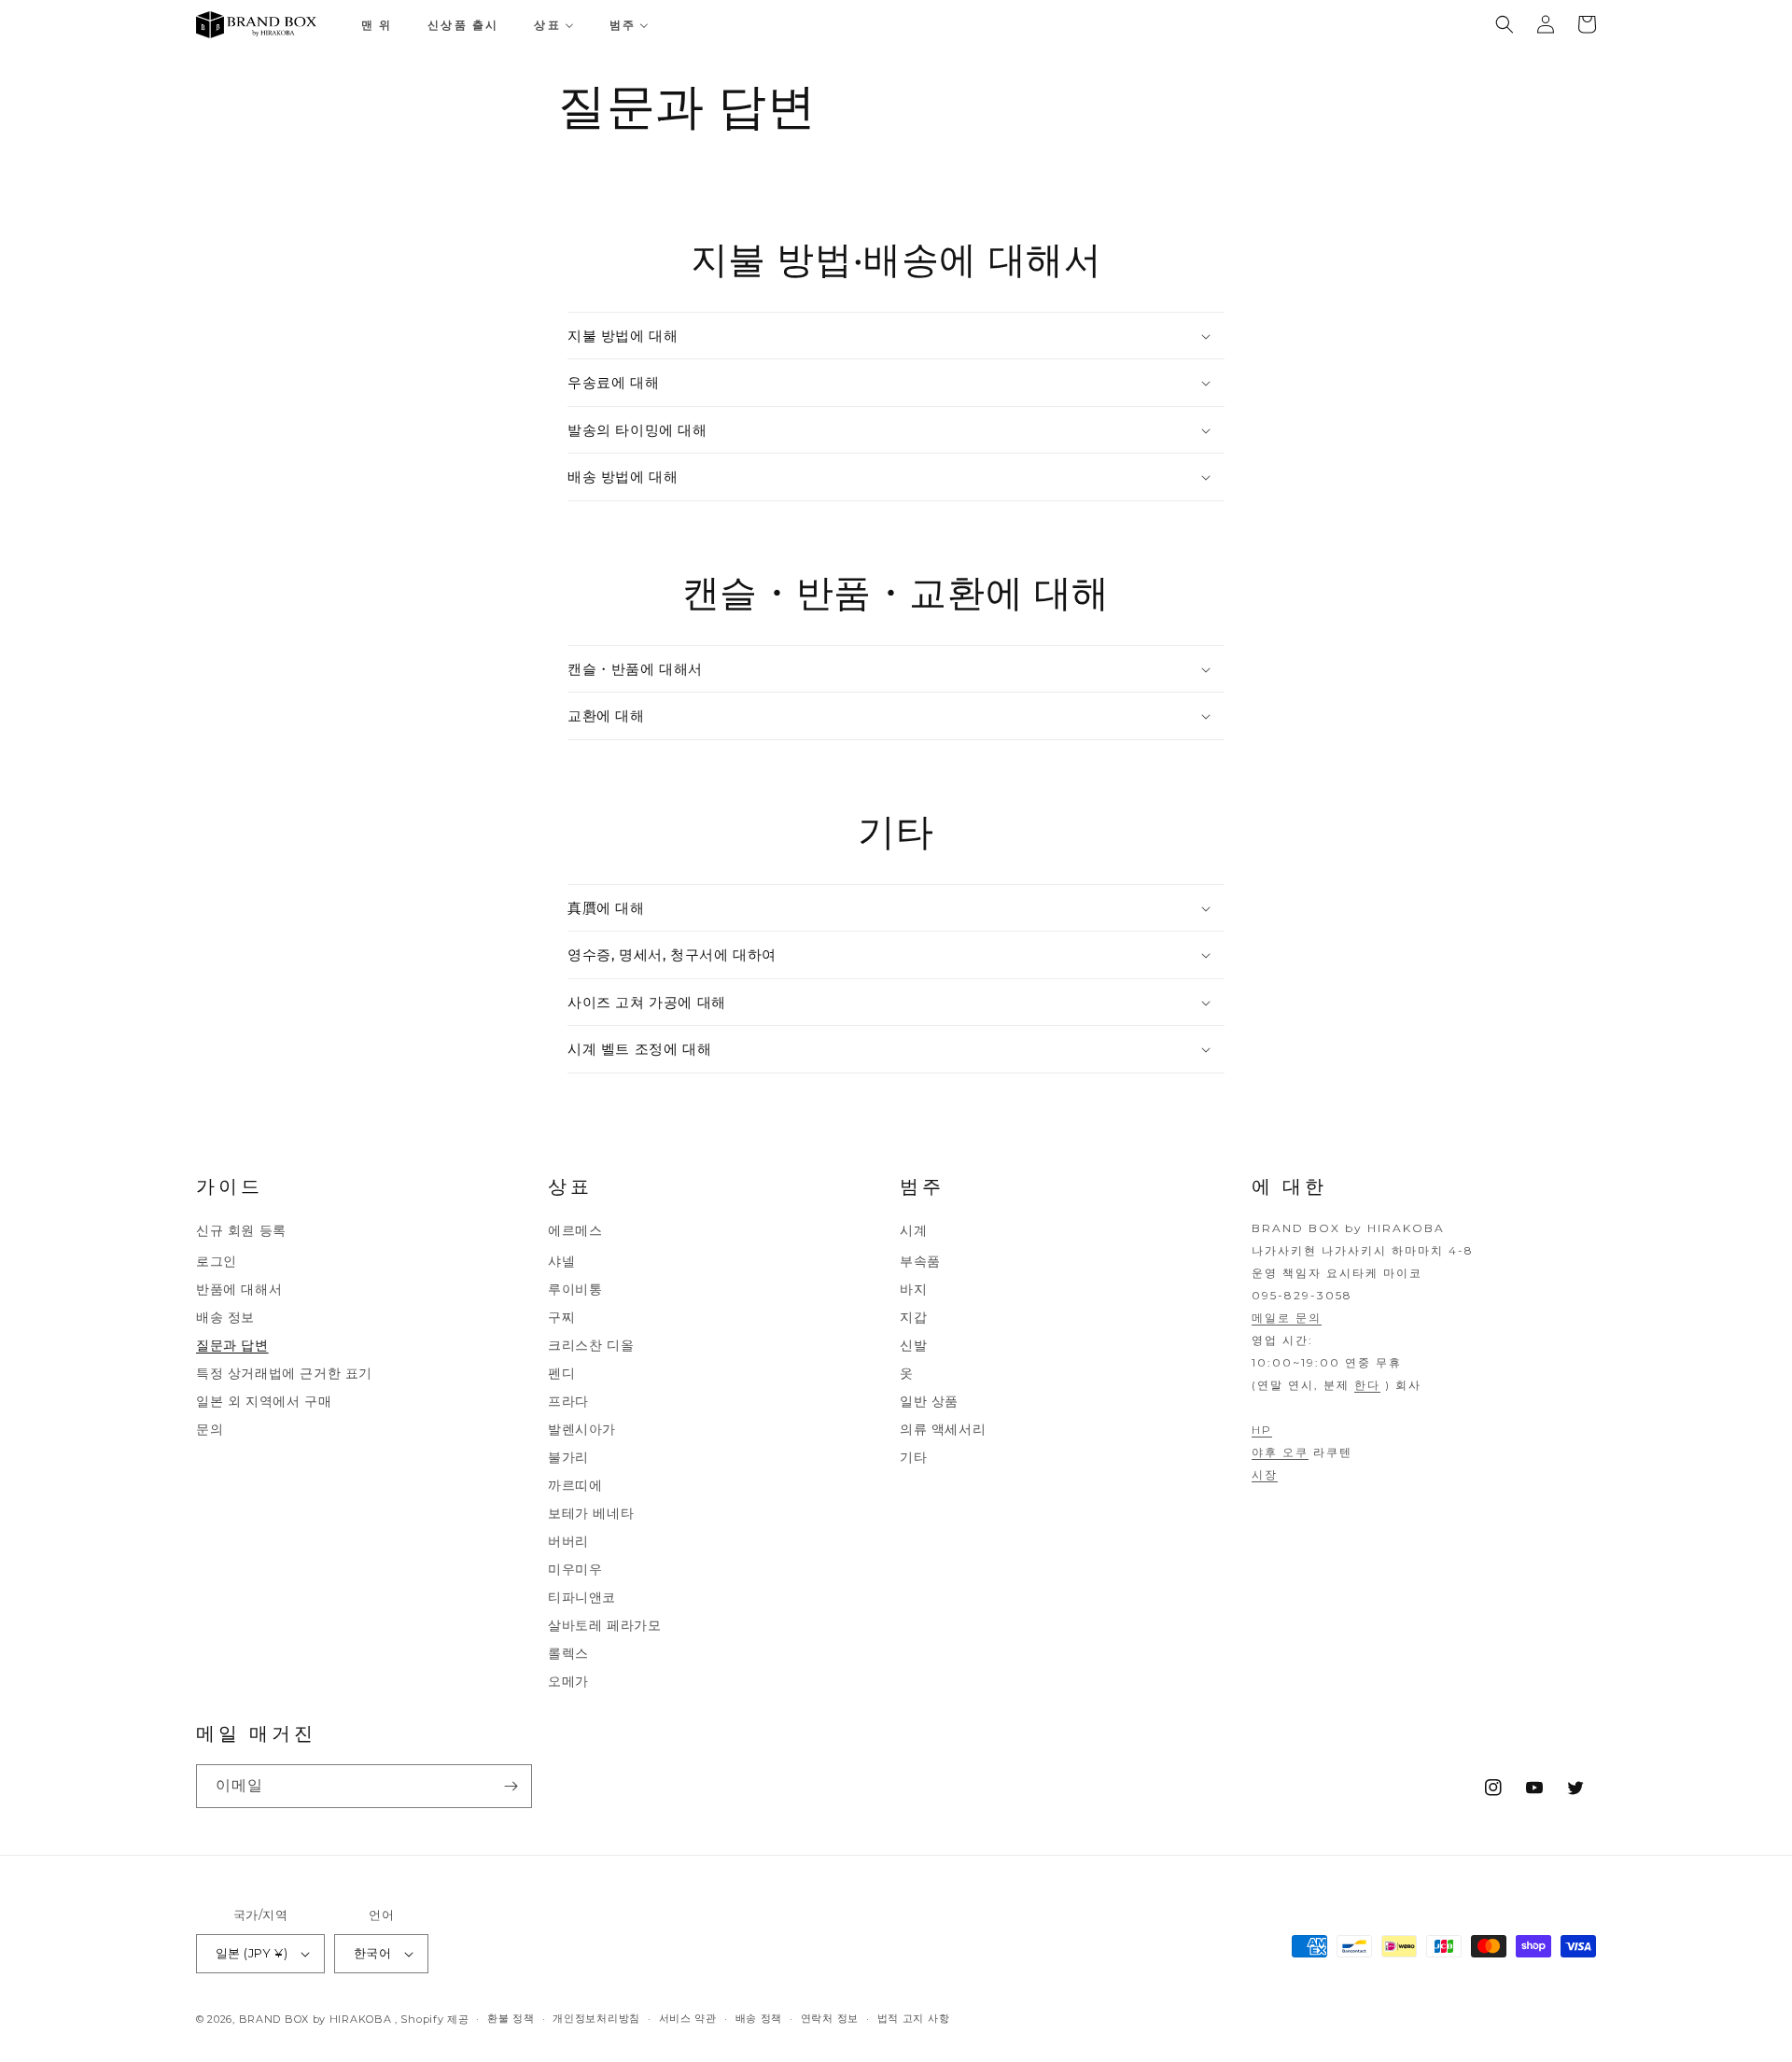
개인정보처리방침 (596, 2018)
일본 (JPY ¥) (252, 1953)
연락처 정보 (830, 2018)
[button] (1505, 24)
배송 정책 (759, 2018)
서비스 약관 (688, 2018)
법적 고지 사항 (914, 2018)
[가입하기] (511, 1786)
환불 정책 (511, 2018)
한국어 (372, 1953)
